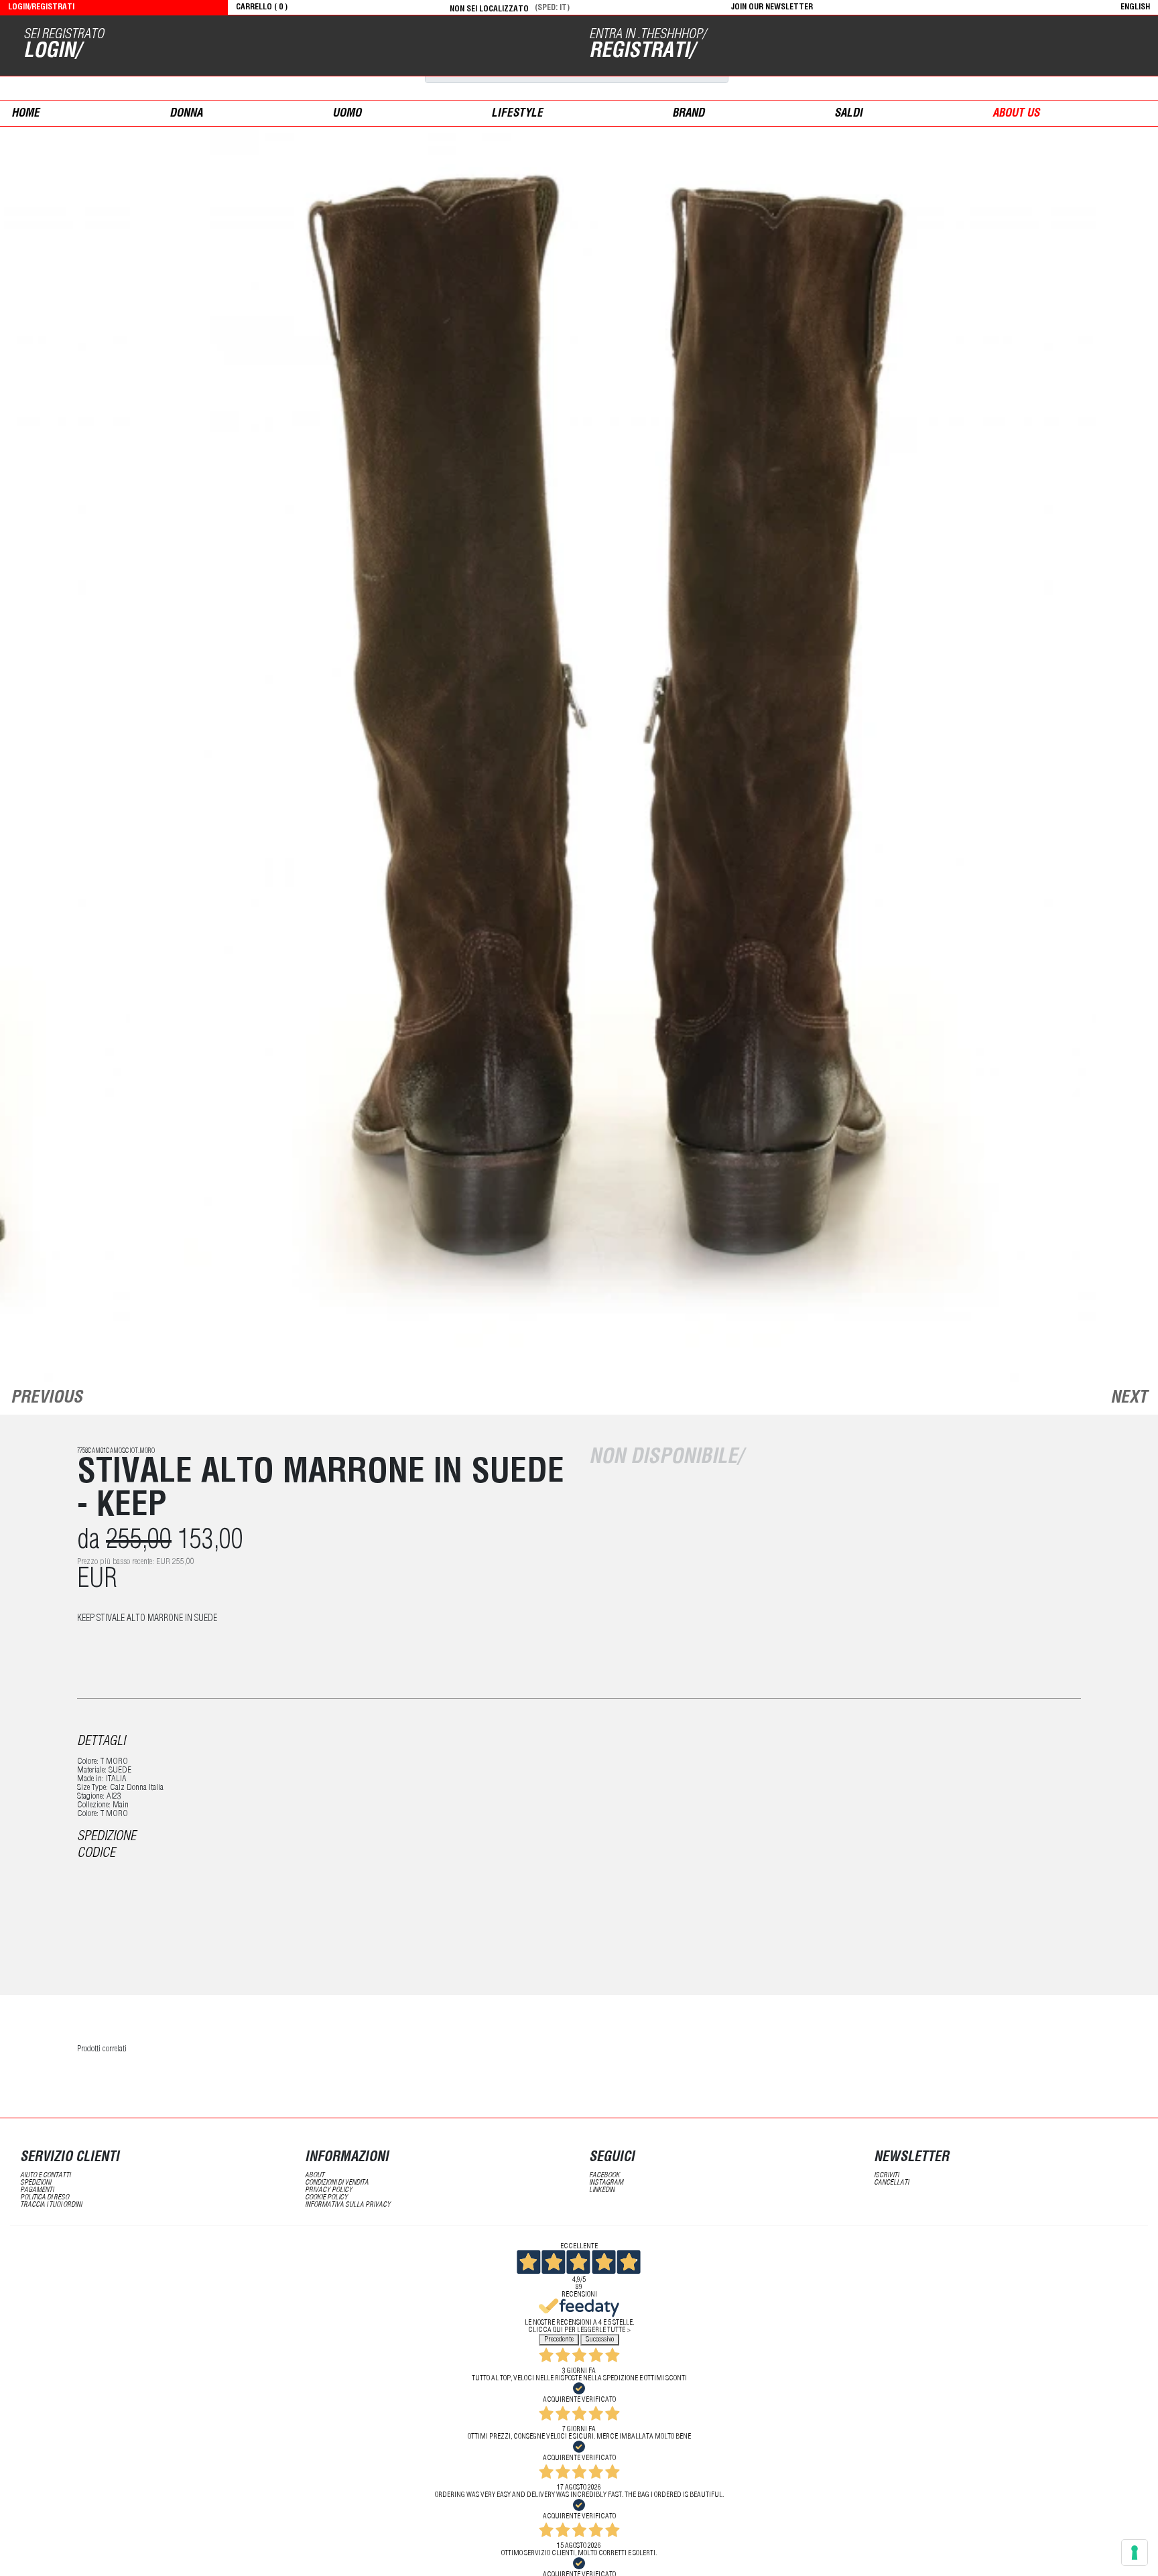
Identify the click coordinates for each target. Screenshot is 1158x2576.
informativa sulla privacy (348, 2205)
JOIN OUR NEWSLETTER (772, 7)
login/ (52, 52)
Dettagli (101, 1742)
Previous (47, 1399)
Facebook (604, 2176)
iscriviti (886, 2176)
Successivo (600, 2340)
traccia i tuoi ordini (51, 2205)
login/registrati (41, 7)
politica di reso (45, 2198)
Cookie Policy (326, 2198)
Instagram (606, 2183)
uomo (347, 114)
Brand (688, 114)
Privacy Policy (329, 2190)
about (315, 2176)
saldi (848, 114)
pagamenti (37, 2190)
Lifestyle (517, 114)
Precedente (559, 2340)
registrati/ (642, 52)
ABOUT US (1016, 114)
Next (1129, 1399)
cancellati (891, 2183)
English (1135, 7)
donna (186, 114)
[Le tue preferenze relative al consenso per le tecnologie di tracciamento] (1135, 2553)
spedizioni (36, 2183)
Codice (96, 1854)
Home (25, 114)
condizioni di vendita (337, 2183)
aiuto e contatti (45, 2176)
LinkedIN (602, 2190)
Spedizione (107, 1838)
